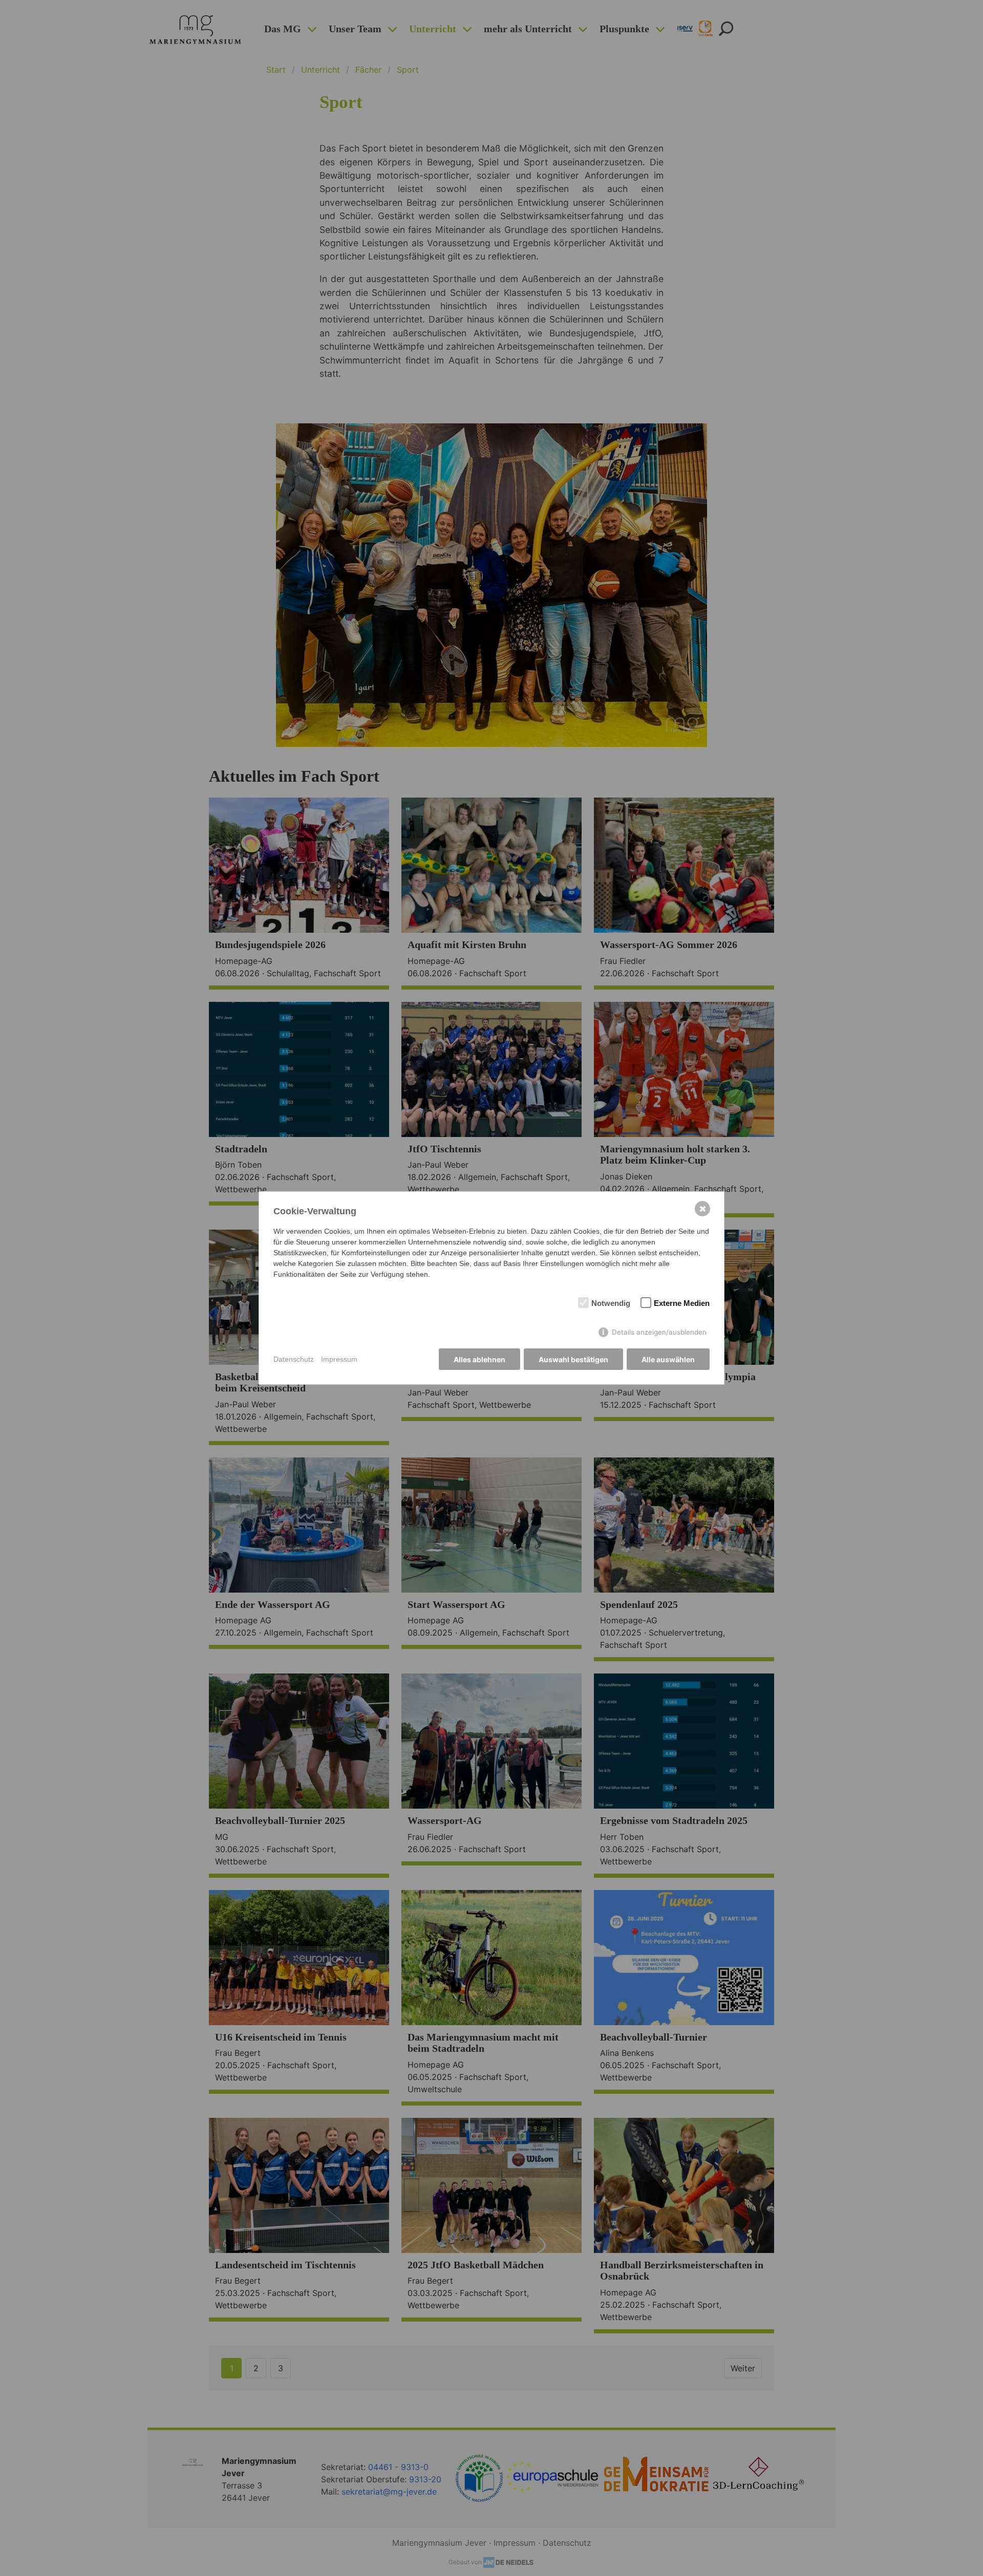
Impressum (339, 1359)
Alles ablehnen (479, 1359)
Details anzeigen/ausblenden (659, 1332)
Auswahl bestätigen (573, 1359)
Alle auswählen (668, 1359)
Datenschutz (294, 1359)
